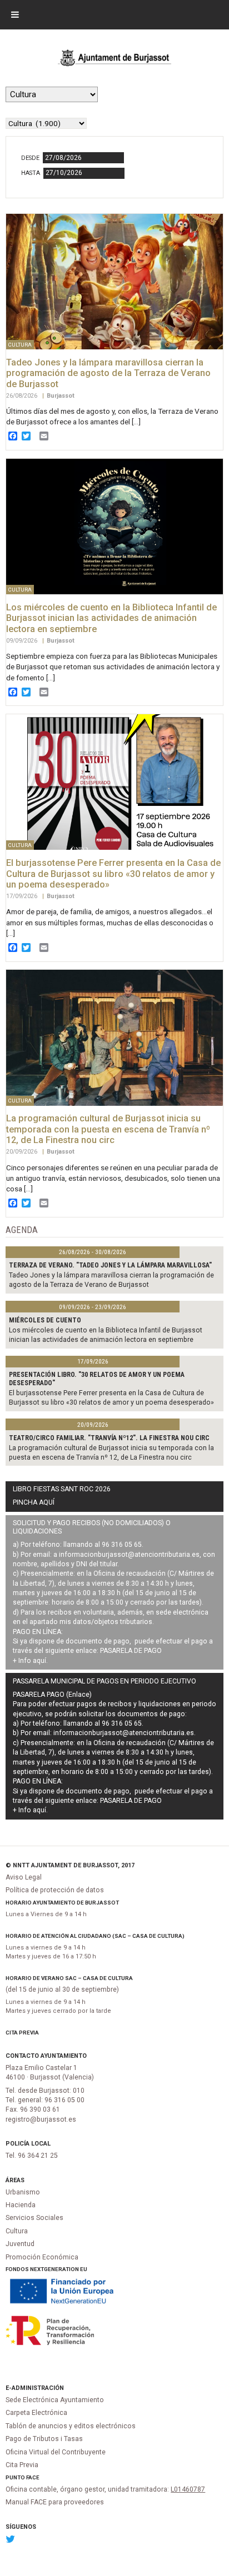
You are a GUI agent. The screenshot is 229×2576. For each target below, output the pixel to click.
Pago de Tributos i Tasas (44, 2439)
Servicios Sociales (34, 2218)
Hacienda (21, 2205)
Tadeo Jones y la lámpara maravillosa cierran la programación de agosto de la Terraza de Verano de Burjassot (108, 373)
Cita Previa (22, 2033)
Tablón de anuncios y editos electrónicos (71, 2426)
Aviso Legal (24, 1877)
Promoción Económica (42, 2257)
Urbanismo (23, 2192)
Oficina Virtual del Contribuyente (56, 2452)
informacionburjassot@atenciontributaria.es (129, 1555)
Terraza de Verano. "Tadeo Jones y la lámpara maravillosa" (110, 1265)
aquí (39, 1661)
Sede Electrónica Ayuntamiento (55, 2400)
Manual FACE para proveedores (55, 2502)
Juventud (20, 2244)
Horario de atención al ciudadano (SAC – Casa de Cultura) (95, 1936)
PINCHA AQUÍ (34, 1502)
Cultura (17, 2231)
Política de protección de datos (55, 1890)
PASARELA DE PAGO (131, 1651)
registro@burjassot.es (41, 2119)
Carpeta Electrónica (36, 2413)
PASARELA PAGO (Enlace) (52, 1695)
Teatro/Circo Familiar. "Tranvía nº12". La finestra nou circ (109, 1438)
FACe (33, 2477)
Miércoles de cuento (45, 1320)
